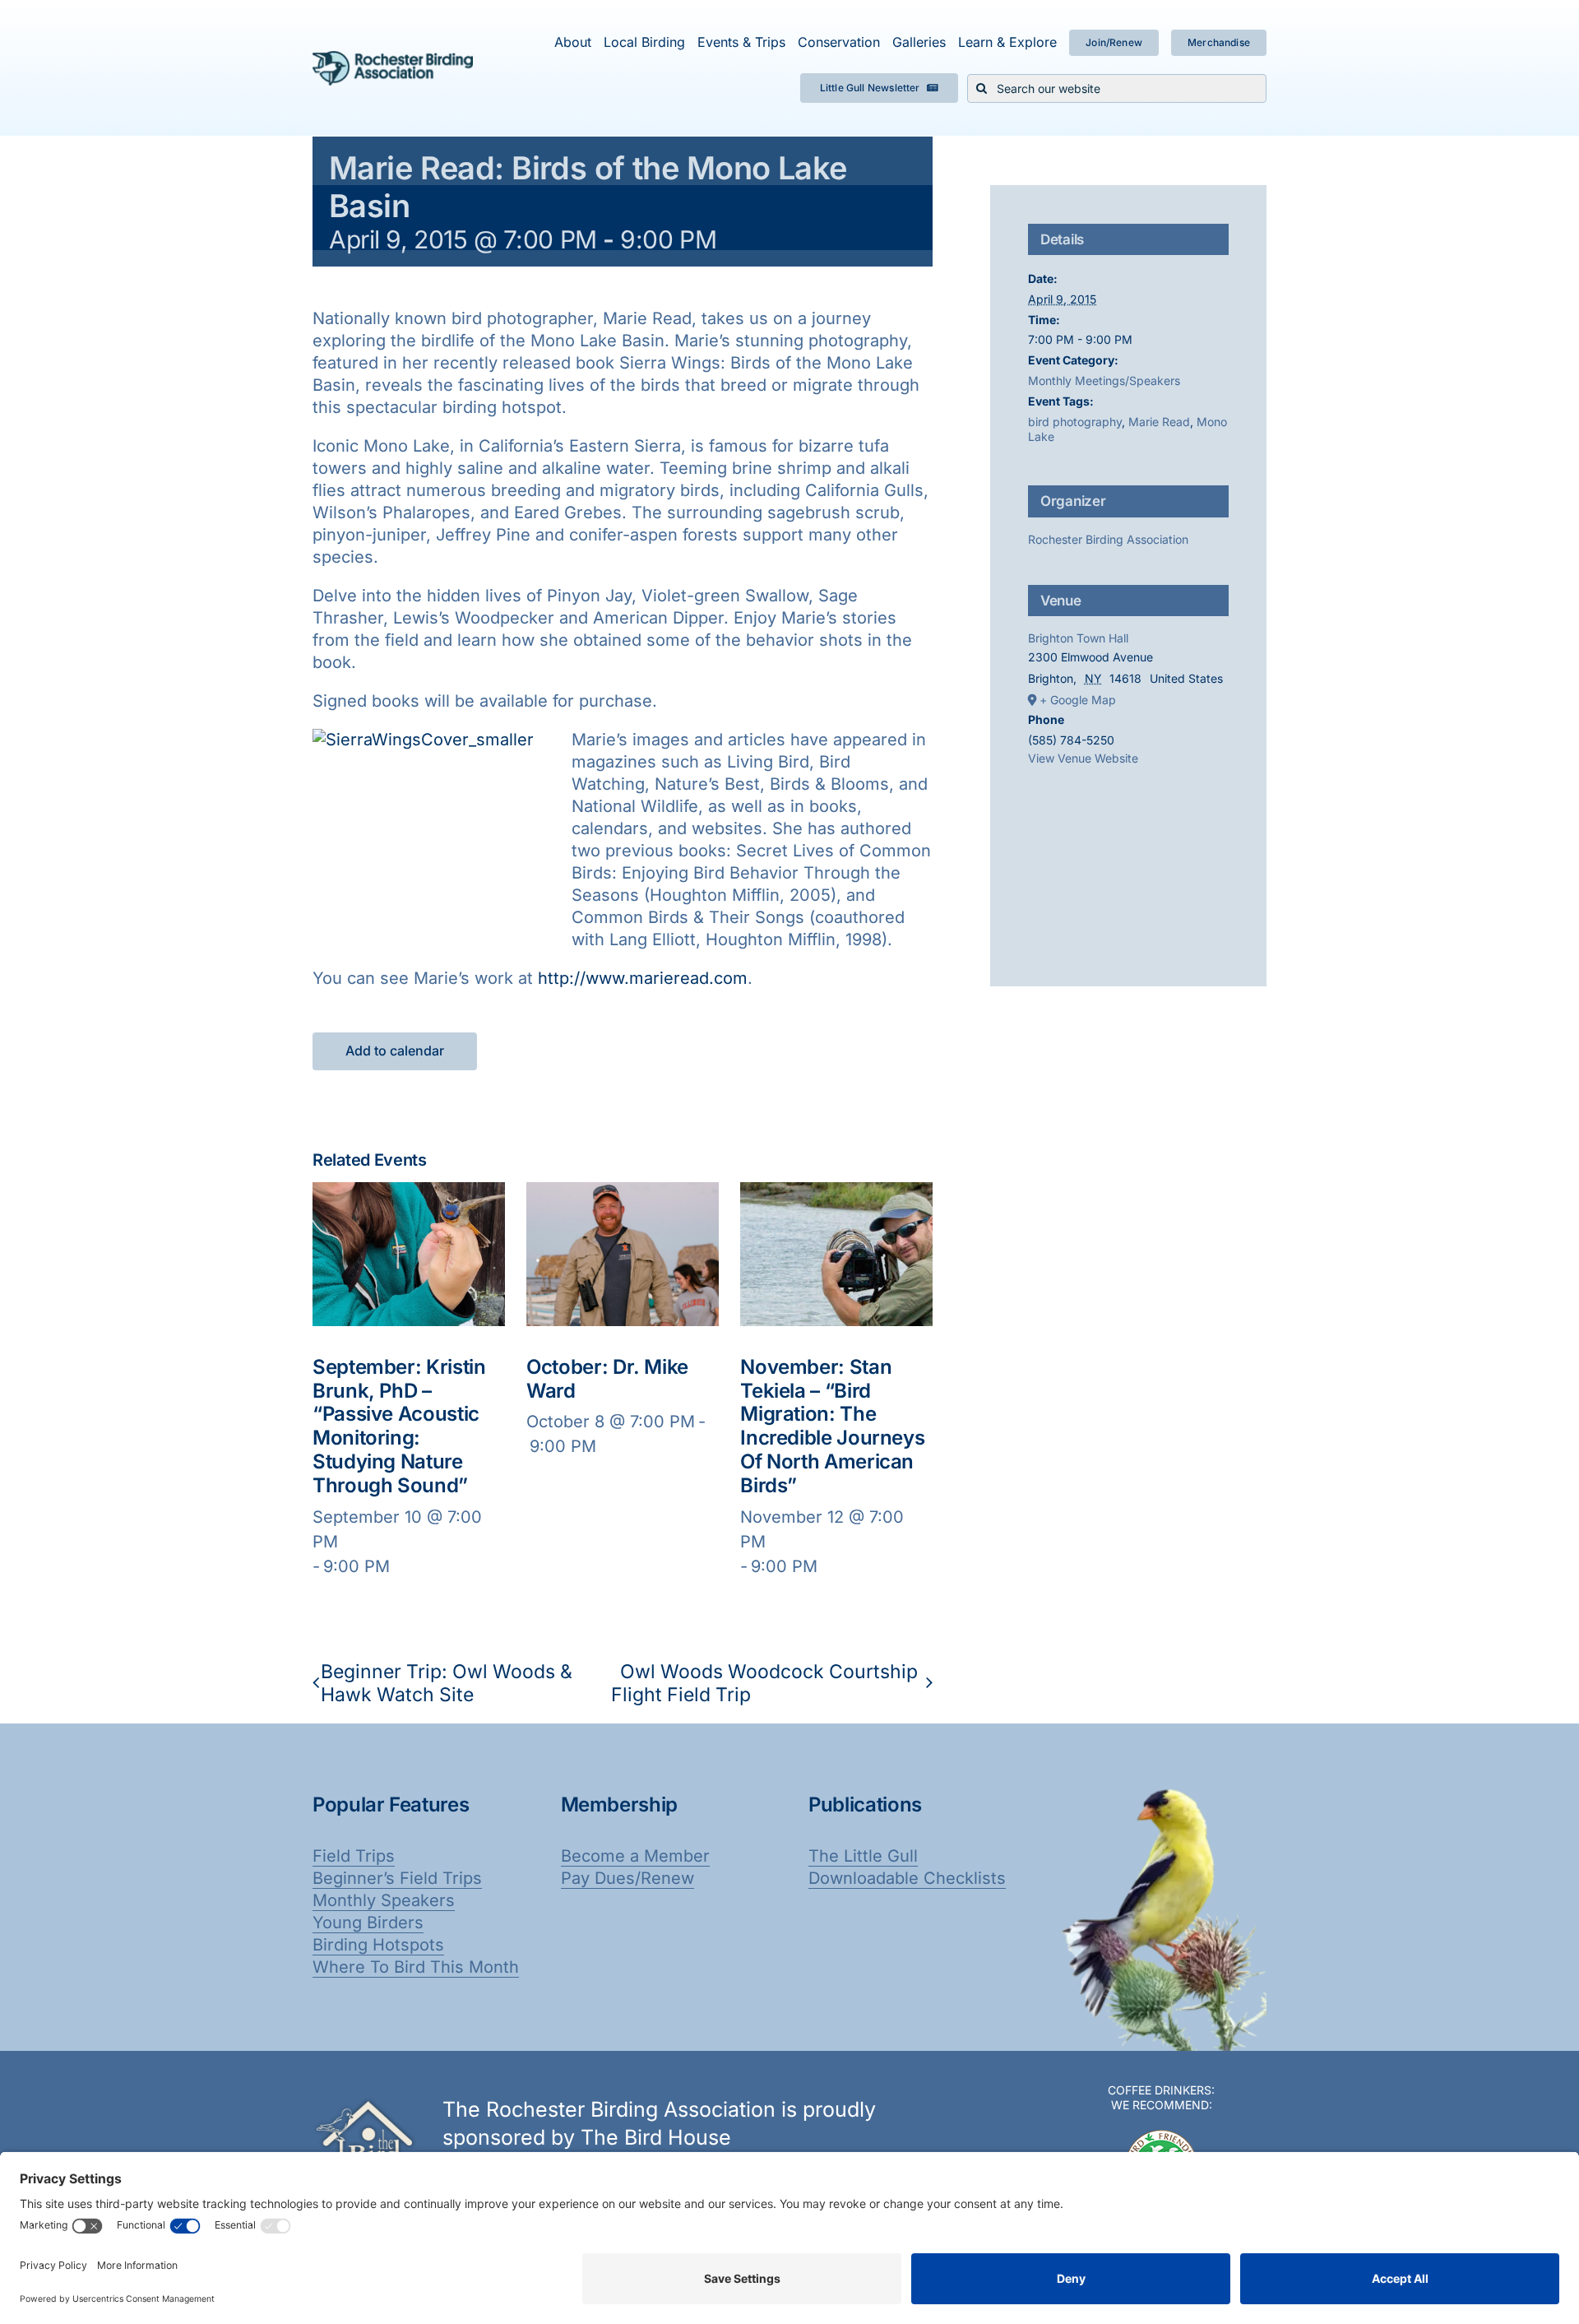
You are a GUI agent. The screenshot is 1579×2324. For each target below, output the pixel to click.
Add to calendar (395, 1051)
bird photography (1075, 422)
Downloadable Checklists (907, 1878)
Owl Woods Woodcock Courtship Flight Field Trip (764, 1683)
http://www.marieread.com (643, 978)
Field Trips (354, 1856)
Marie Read (1159, 422)
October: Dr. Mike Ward (607, 1379)
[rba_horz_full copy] (393, 59)
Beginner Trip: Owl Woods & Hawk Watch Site (447, 1683)
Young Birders (368, 1923)
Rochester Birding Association (1108, 539)
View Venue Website (1083, 758)
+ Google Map (1078, 700)
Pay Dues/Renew (627, 1878)
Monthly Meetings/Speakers (1104, 380)
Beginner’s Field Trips (397, 1878)
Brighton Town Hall (1078, 638)
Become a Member (635, 1856)
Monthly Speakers (384, 1900)
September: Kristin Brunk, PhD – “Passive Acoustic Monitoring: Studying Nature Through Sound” (399, 1426)
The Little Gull (863, 1856)
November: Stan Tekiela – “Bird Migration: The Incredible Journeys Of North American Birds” (832, 1426)
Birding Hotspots (378, 1945)
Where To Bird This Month (416, 1967)
